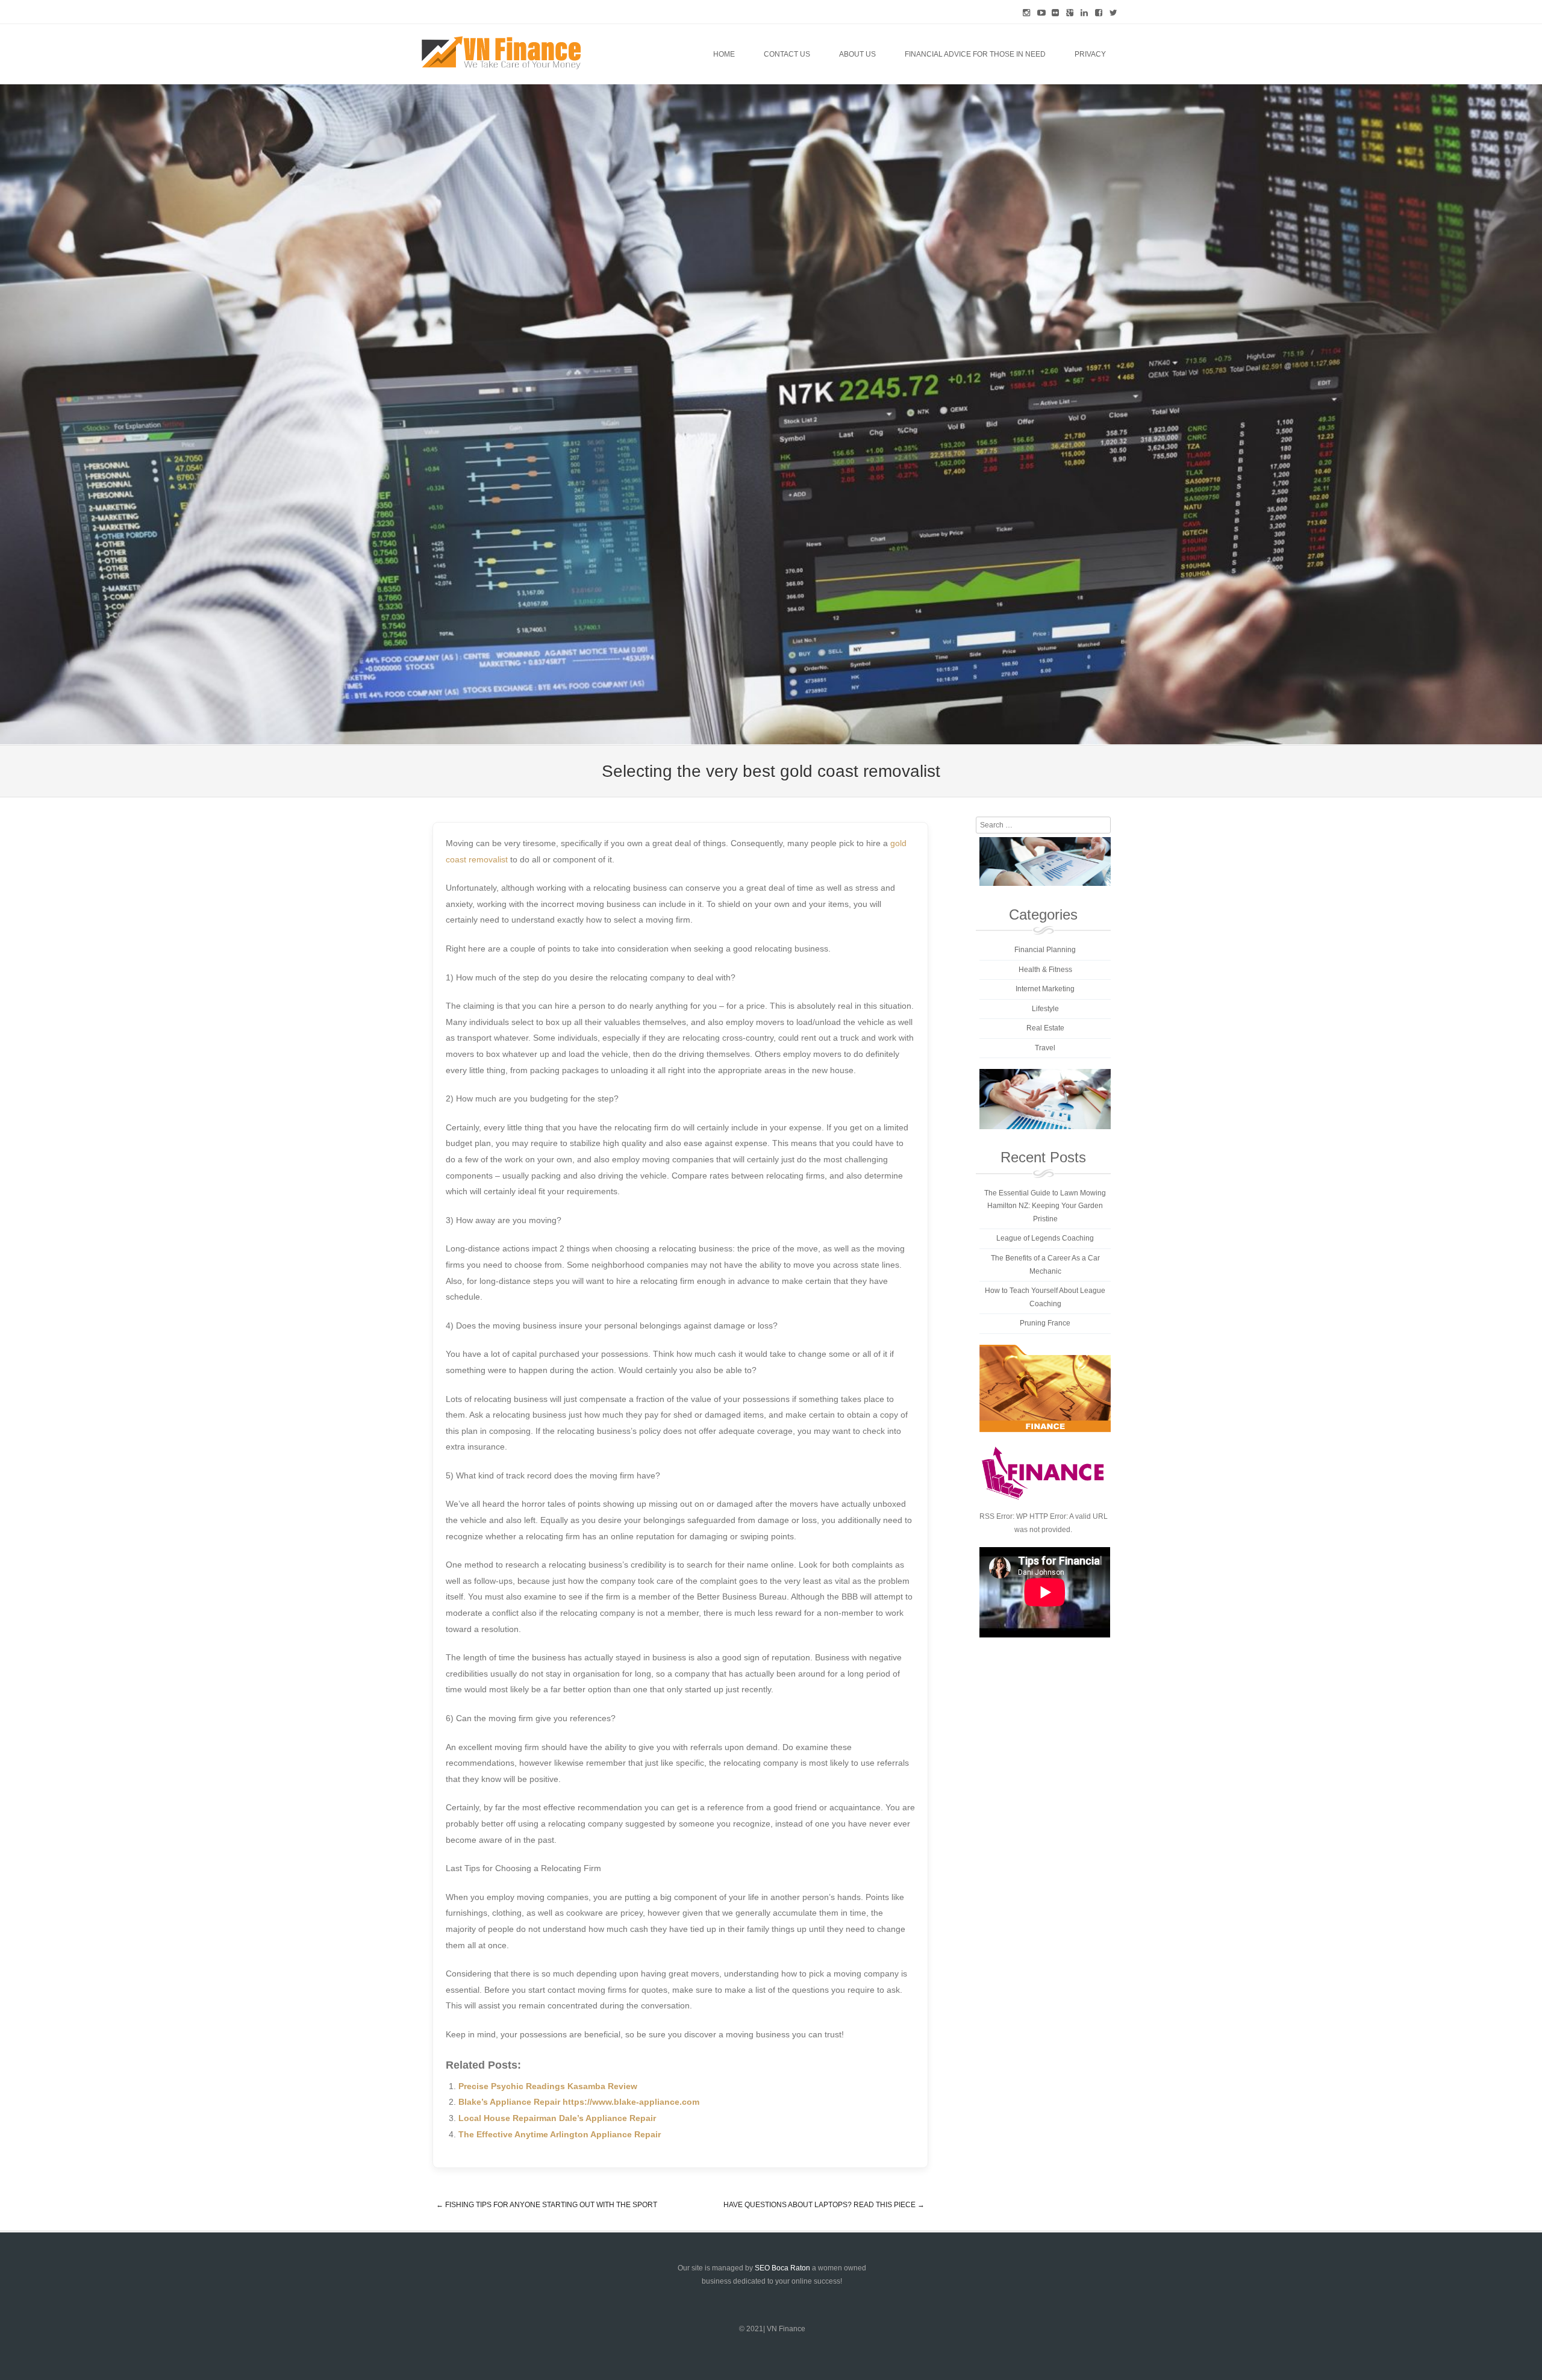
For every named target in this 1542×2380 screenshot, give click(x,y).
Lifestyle (1045, 1009)
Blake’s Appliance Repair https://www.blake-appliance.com (579, 2102)
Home (724, 54)
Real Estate (1045, 1028)
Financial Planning (1045, 950)
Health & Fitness (1045, 970)
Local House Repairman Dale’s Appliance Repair (557, 2118)
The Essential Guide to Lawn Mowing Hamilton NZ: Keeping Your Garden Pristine (1045, 1206)
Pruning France (1045, 1323)
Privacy (1090, 54)
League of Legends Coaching (1045, 1238)
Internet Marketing (1045, 989)
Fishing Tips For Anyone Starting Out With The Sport (547, 2205)
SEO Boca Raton (782, 2268)
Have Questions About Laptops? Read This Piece (824, 2205)
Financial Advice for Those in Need (975, 54)
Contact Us (787, 54)
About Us (857, 54)
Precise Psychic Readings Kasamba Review (548, 2086)
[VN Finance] (501, 53)
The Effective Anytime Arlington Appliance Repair (560, 2134)
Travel (1045, 1048)
